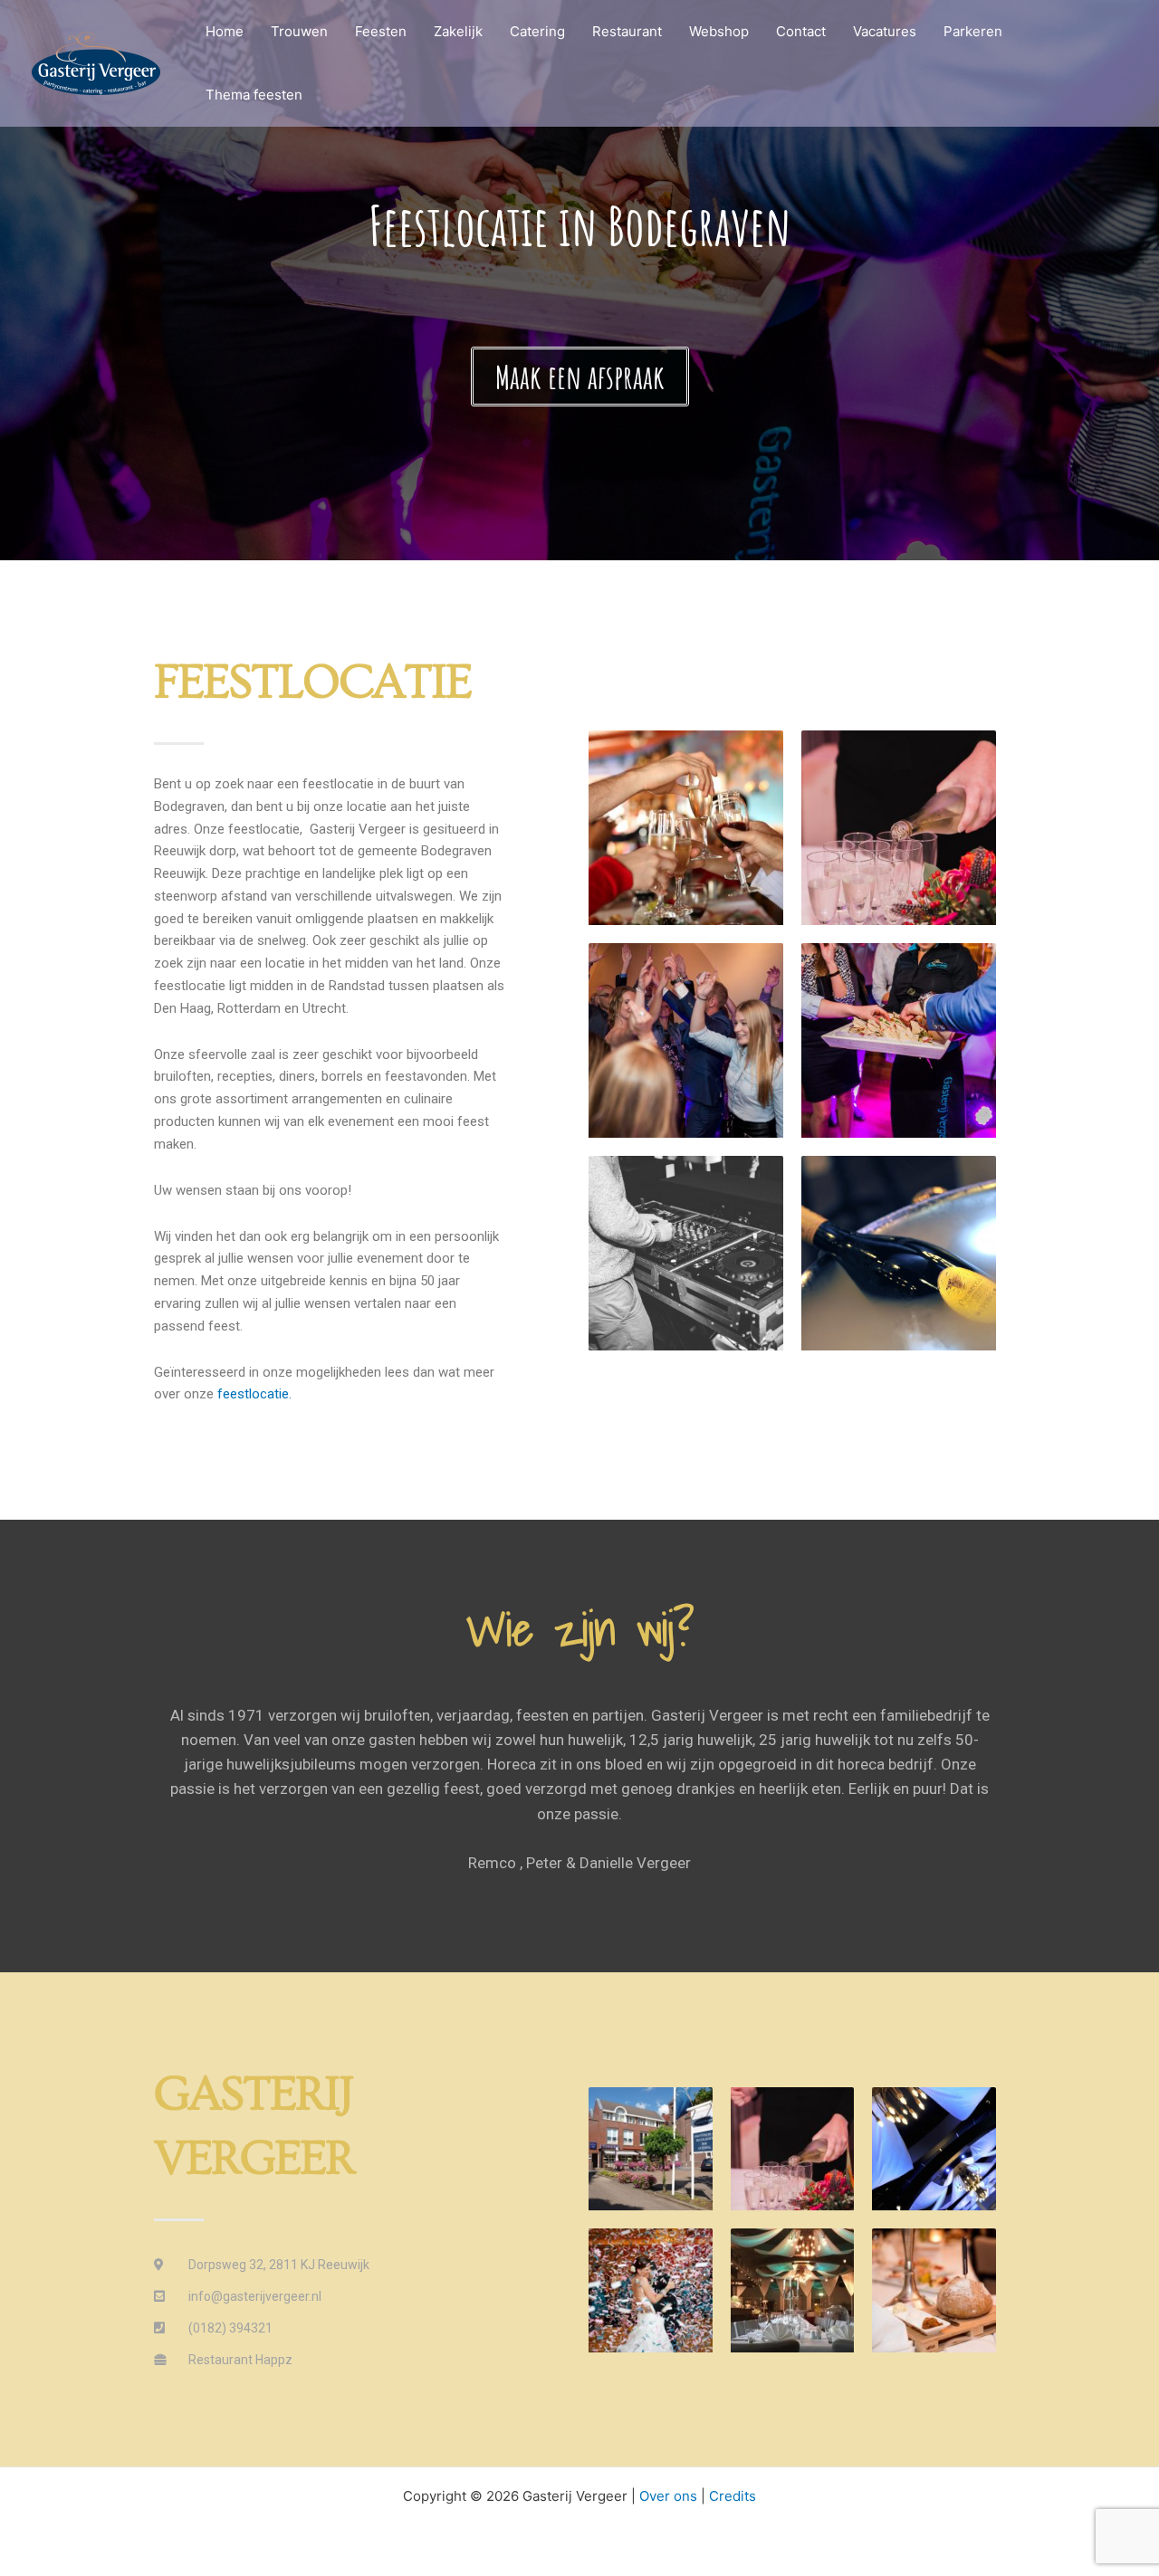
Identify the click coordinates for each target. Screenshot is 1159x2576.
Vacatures (885, 31)
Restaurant (627, 31)
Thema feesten (254, 95)
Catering (537, 31)
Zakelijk (458, 31)
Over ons (668, 2496)
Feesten (381, 31)
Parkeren (973, 31)
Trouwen (299, 31)
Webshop (719, 31)
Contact (801, 31)
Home (225, 31)
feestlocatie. (254, 1394)
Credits (733, 2496)
